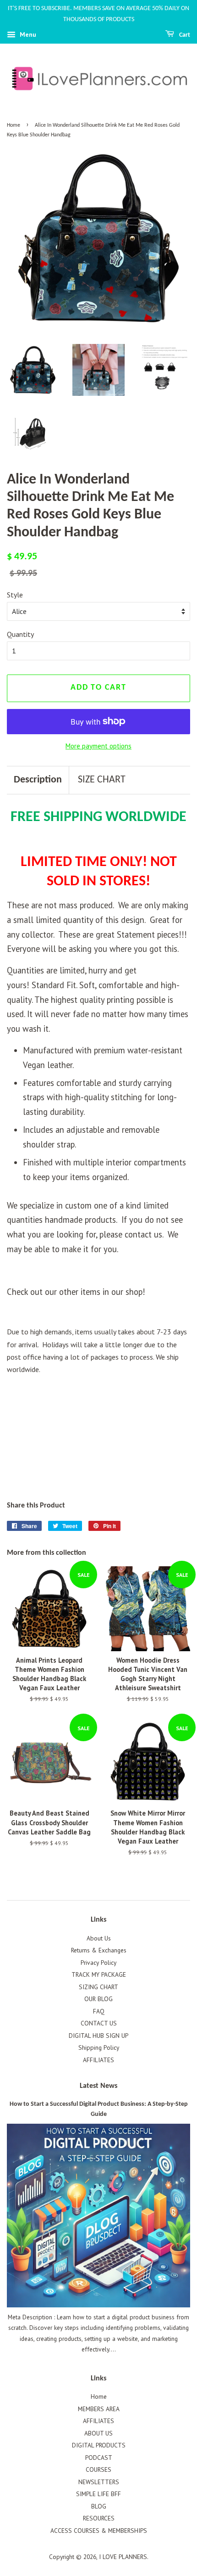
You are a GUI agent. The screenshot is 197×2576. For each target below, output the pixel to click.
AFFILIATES (98, 2060)
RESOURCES (99, 2518)
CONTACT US (99, 2023)
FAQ (99, 2011)
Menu (27, 34)
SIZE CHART (102, 780)
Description (38, 780)
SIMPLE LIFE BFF (98, 2494)
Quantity (20, 634)
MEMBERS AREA (99, 2409)
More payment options (98, 746)
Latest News (98, 2086)
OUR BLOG (98, 1999)
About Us (99, 1938)
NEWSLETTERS (99, 2482)
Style (15, 595)
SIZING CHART (98, 1987)
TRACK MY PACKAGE (99, 1974)
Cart (184, 35)
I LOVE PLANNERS (123, 2557)
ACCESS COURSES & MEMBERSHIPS (99, 2531)
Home (14, 125)
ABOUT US (98, 2433)
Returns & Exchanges (99, 1950)
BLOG (99, 2506)
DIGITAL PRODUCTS (99, 2445)
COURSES (98, 2469)
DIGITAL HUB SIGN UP (98, 2036)
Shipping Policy (99, 2047)
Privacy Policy (98, 1963)
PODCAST (99, 2458)
